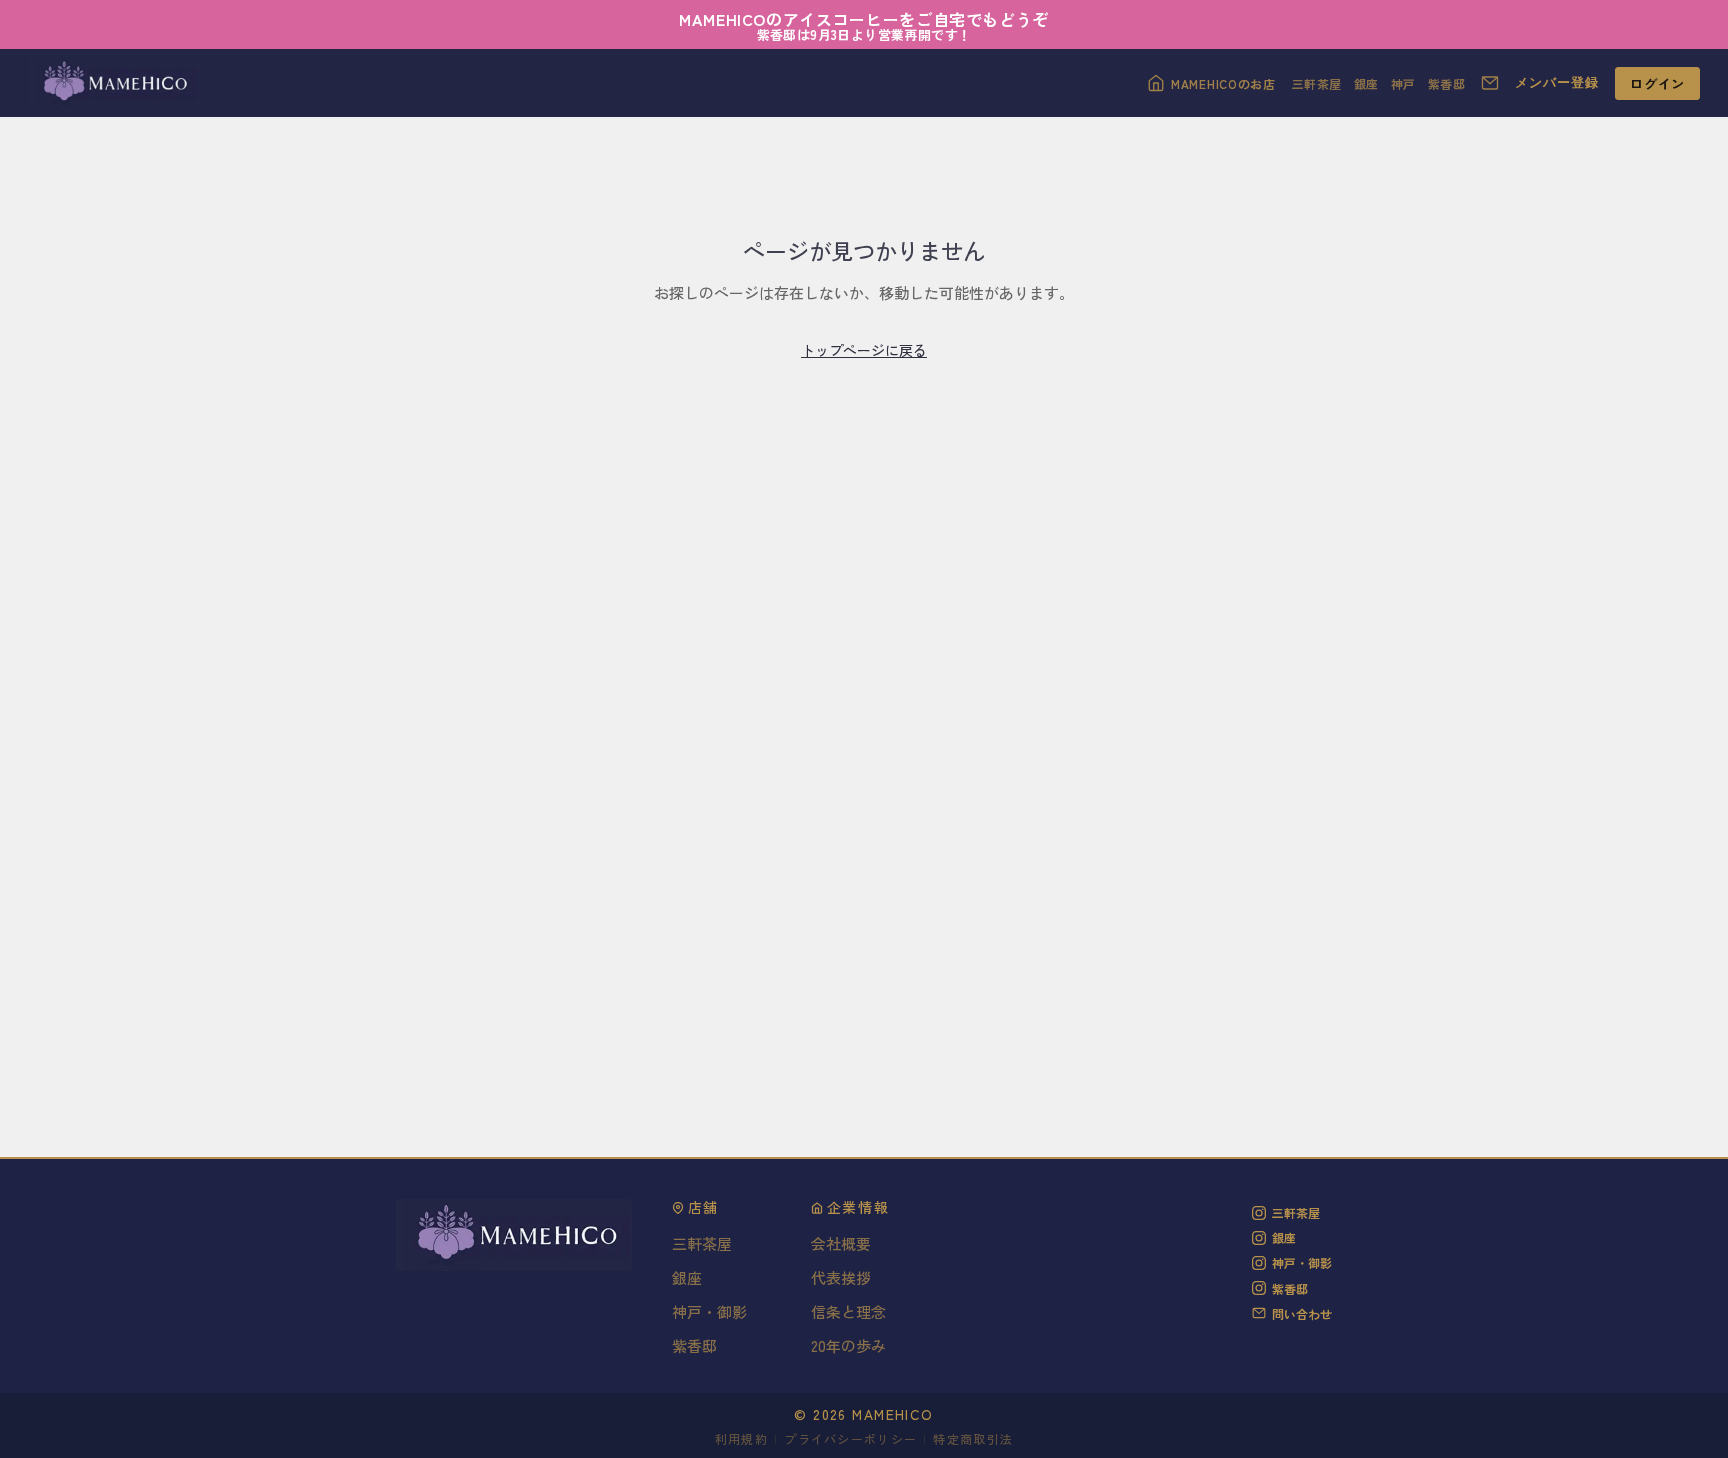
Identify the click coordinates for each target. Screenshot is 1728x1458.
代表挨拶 (841, 1277)
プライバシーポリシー (850, 1438)
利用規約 (741, 1438)
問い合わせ (1302, 1313)
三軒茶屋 (1317, 83)
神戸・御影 (709, 1311)
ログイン (1657, 83)
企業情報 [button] (858, 1208)
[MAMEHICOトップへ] (113, 83)
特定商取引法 (973, 1438)
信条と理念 (848, 1311)
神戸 (1403, 83)
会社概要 (841, 1243)
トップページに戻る (864, 350)
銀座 (1366, 83)
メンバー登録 (1557, 82)
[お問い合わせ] (1490, 83)
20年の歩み (848, 1345)
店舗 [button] (703, 1208)
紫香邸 (1446, 83)
